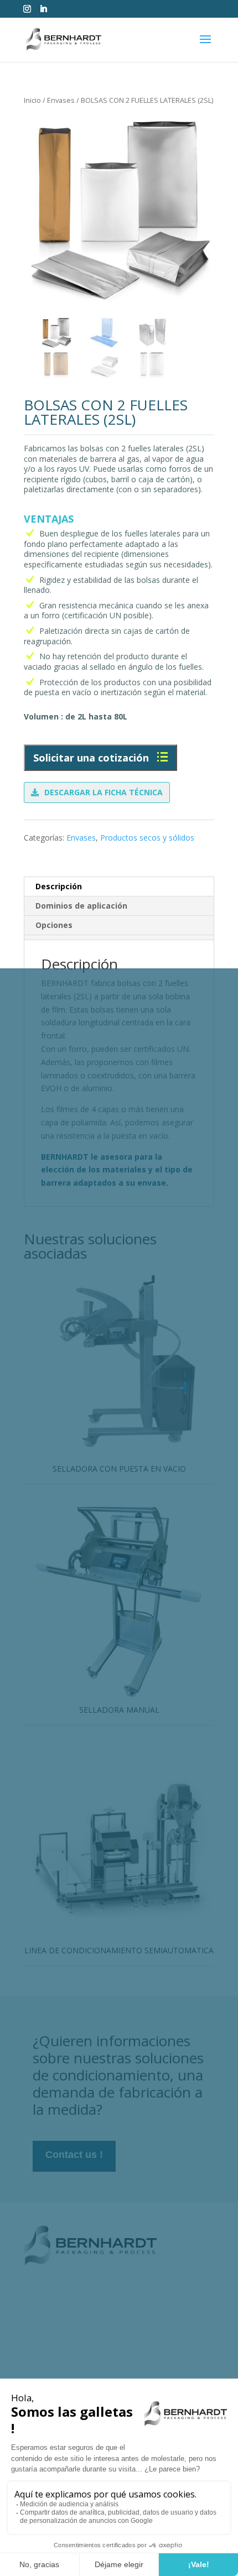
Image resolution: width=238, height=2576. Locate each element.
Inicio (32, 100)
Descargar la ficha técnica (104, 792)
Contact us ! (74, 2155)
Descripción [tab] (59, 886)
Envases (61, 100)
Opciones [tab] (54, 925)
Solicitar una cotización (92, 758)
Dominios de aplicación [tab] (81, 906)
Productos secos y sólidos (147, 838)
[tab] (119, 937)
